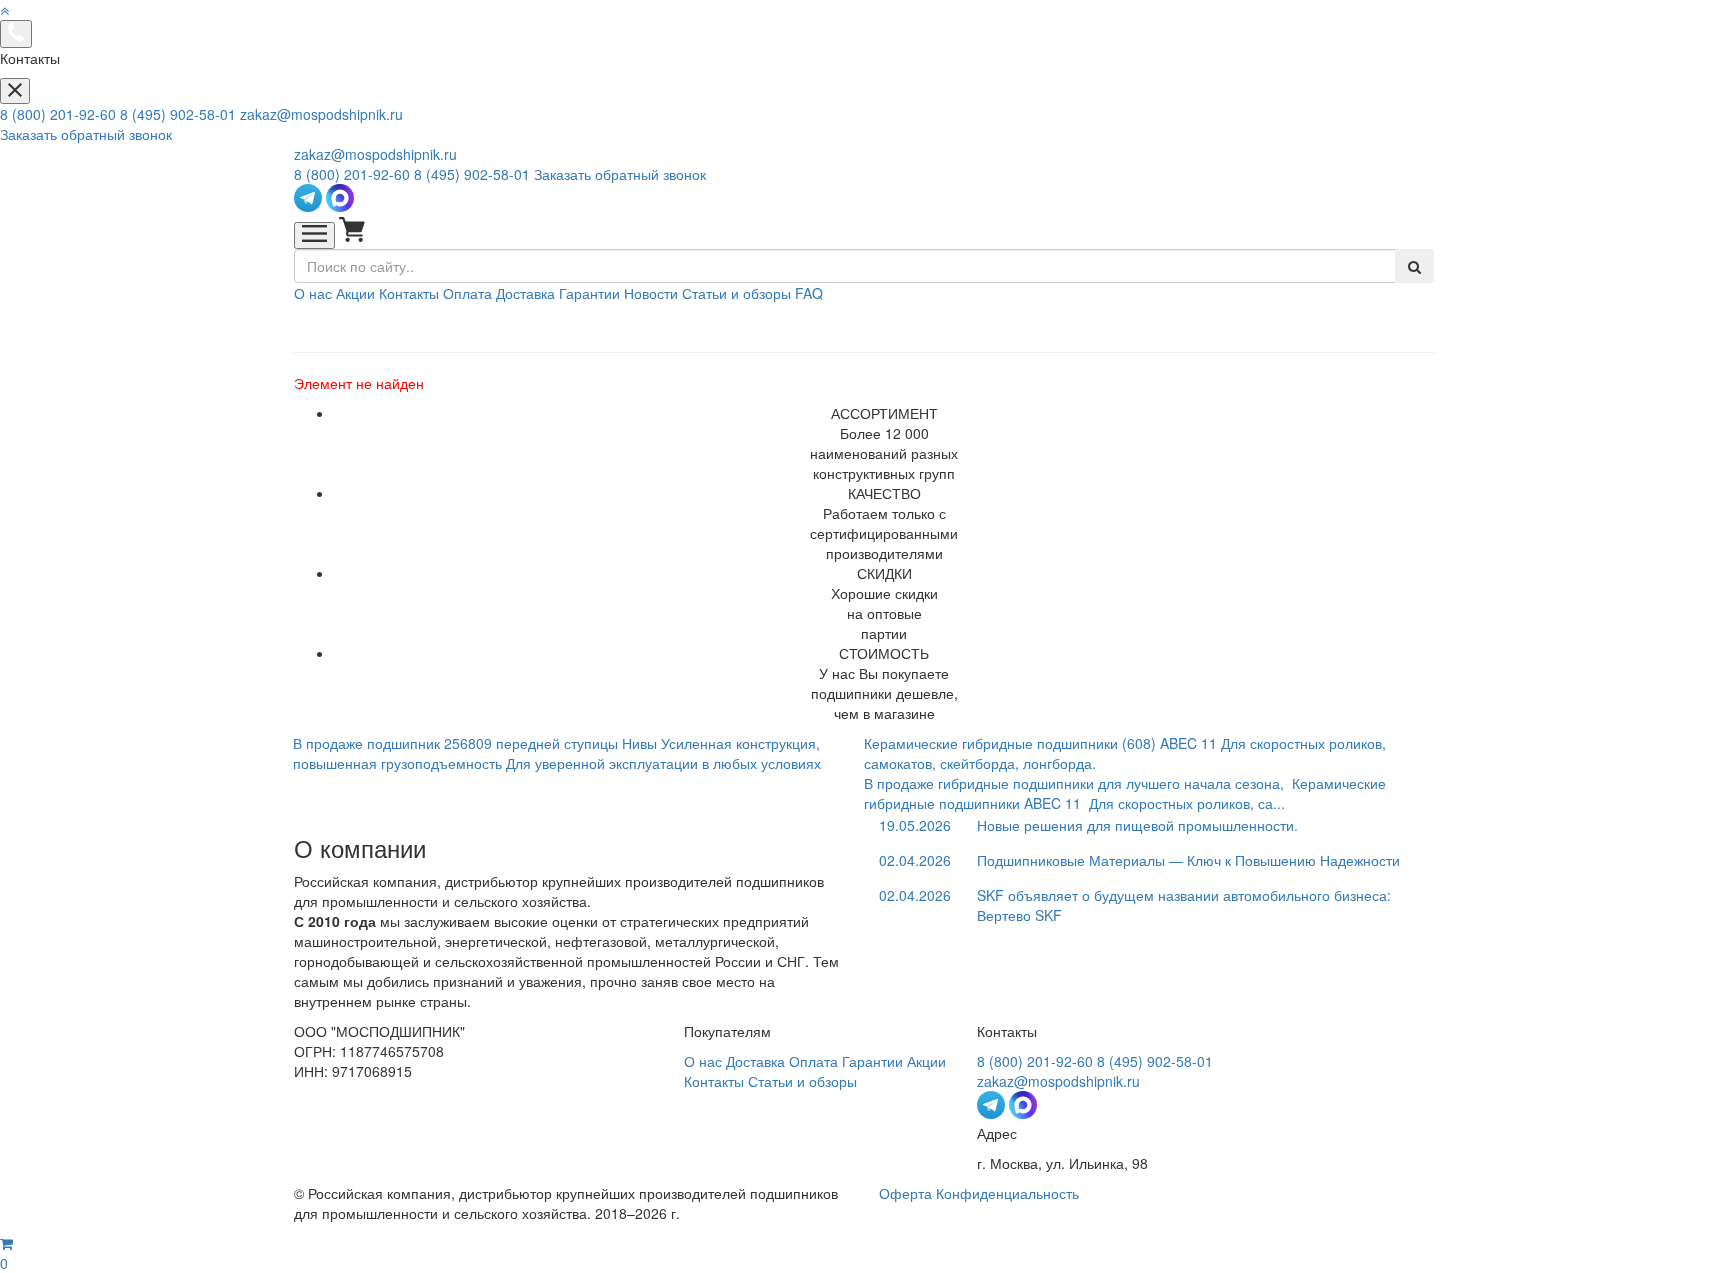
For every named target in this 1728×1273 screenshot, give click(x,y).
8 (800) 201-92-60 (58, 114)
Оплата (467, 293)
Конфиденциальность (1007, 1193)
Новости (651, 293)
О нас (313, 293)
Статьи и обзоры (736, 293)
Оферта (905, 1193)
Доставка (525, 293)
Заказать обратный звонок (86, 134)
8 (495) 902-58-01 (178, 114)
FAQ (809, 293)
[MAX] (340, 206)
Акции (355, 293)
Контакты (409, 293)
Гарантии (589, 293)
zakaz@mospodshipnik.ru (321, 114)
